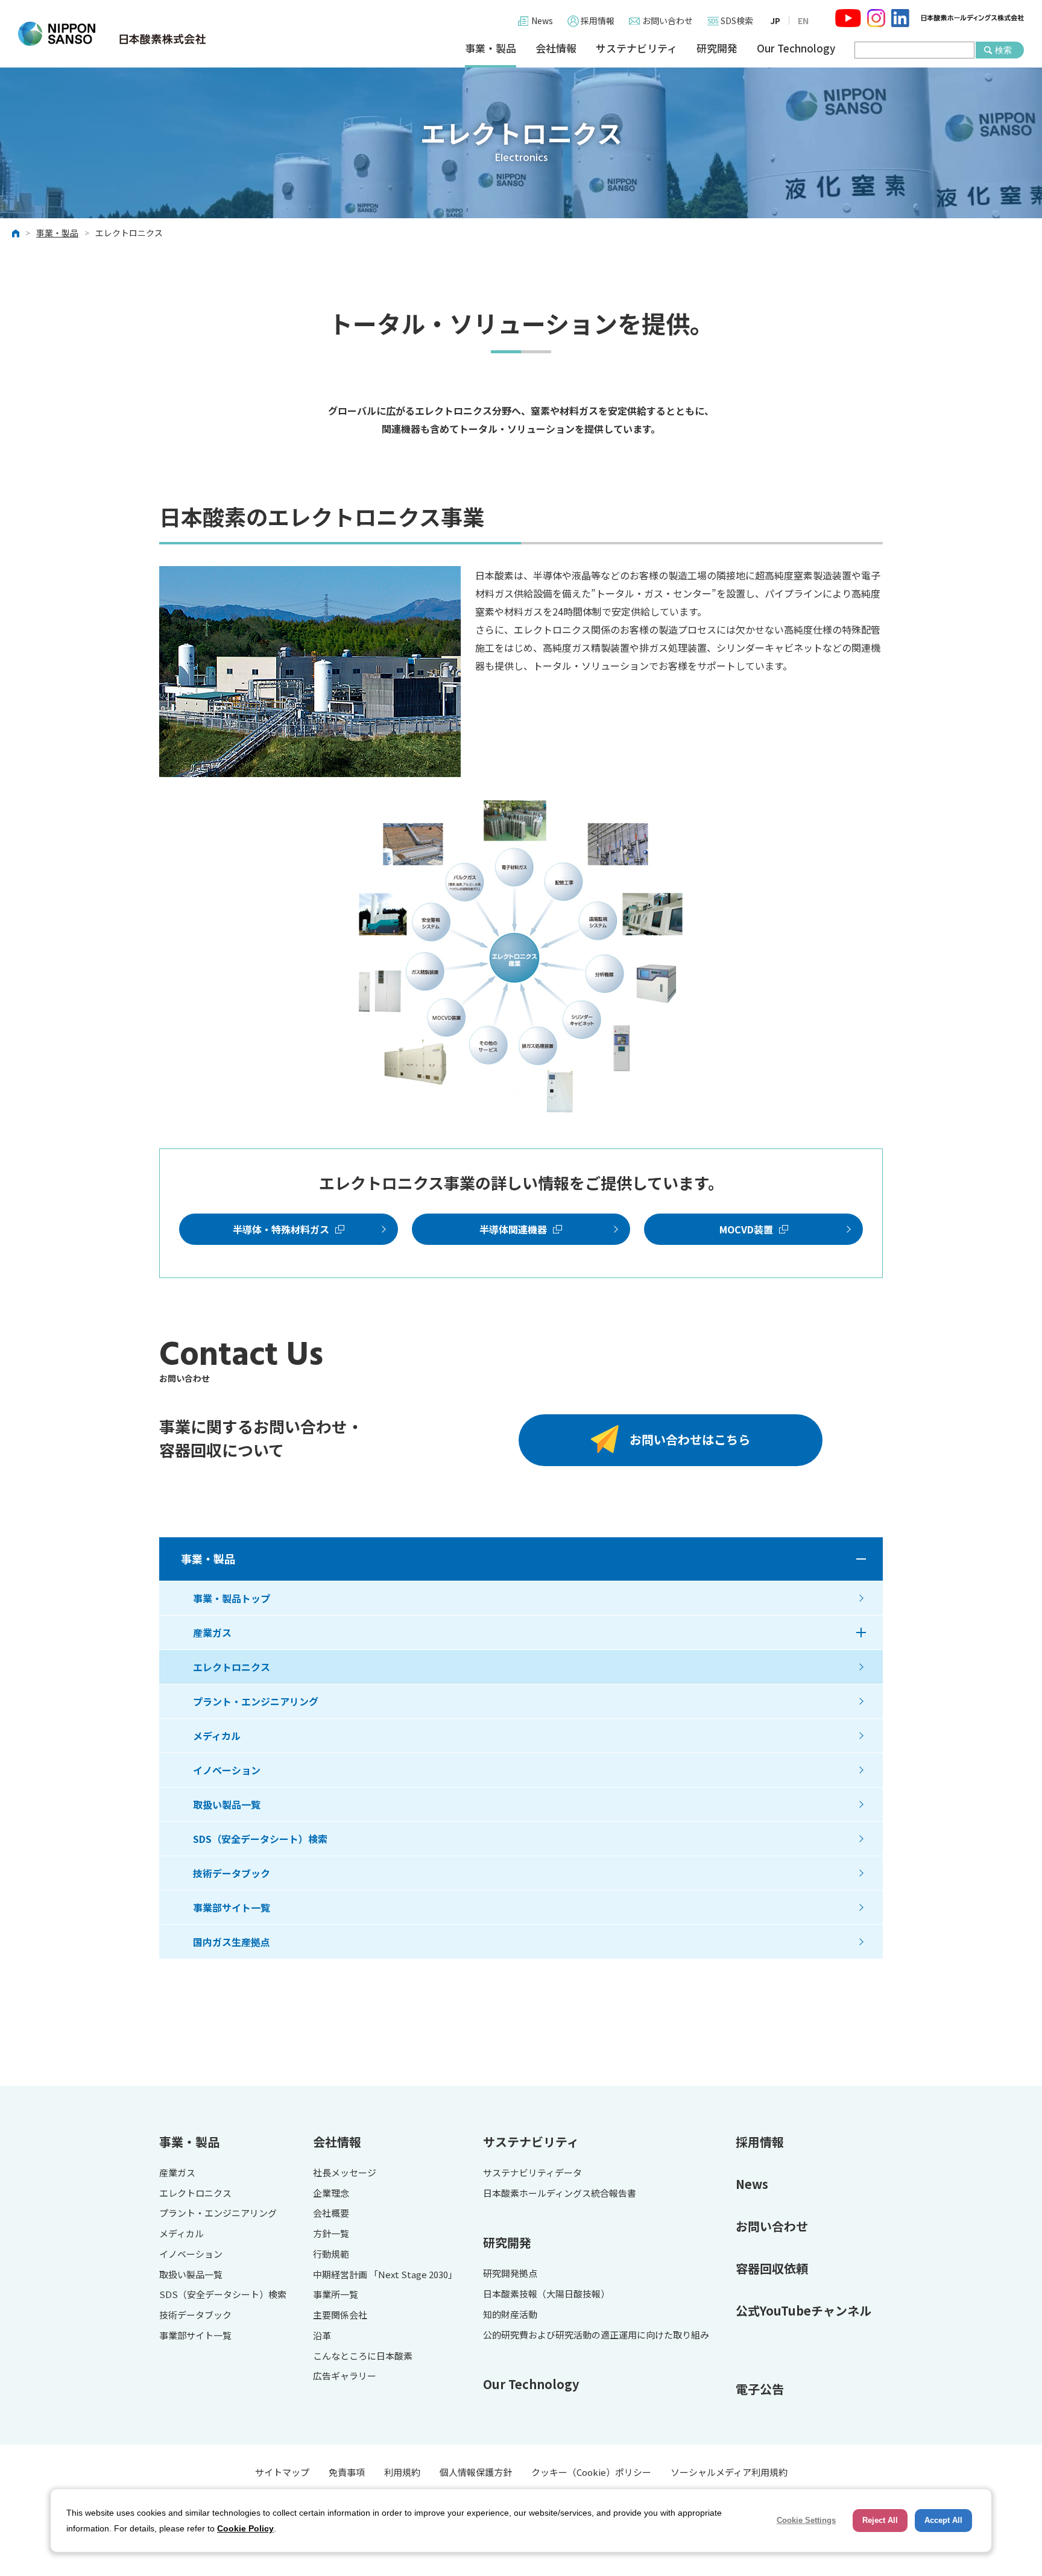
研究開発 (717, 49)
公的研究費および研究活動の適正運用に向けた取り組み (596, 2335)
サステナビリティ (636, 49)
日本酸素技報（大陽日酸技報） (546, 2294)
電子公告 (760, 2389)
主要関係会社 (340, 2315)
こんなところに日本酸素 (363, 2356)
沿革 (322, 2336)
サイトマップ (282, 2472)
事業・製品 (491, 49)
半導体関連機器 (513, 1229)
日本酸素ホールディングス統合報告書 (560, 2193)
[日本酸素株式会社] (112, 34)
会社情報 (556, 49)
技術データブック (232, 1873)
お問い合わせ (668, 20)
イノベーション (227, 1770)
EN (803, 20)
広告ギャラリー (345, 2376)
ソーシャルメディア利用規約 (729, 2472)
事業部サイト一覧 (232, 1907)
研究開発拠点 (510, 2274)
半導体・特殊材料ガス (281, 1229)
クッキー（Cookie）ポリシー (591, 2472)
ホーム (16, 233)
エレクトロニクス (232, 1667)
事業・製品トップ (232, 1598)
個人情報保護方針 (476, 2472)
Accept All (943, 2520)
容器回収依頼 (772, 2268)
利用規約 (402, 2472)
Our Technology (796, 49)
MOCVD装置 (746, 1229)
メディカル (217, 1736)
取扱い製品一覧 (227, 1804)
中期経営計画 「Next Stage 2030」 (385, 2275)
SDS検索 (737, 20)
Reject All (880, 2520)
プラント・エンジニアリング (256, 1701)
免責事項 (347, 2472)
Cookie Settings (806, 2520)
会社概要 (331, 2213)
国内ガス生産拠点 (232, 1942)
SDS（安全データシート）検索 (260, 1839)
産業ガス (212, 1633)
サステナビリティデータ (532, 2173)
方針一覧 (331, 2234)
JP (775, 20)
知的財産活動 (510, 2315)
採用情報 (598, 20)
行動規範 (331, 2254)
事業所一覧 (336, 2295)
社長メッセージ (345, 2173)
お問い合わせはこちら (690, 1439)
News (542, 20)
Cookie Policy (245, 2528)
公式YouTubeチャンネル (804, 2310)
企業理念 (331, 2193)
